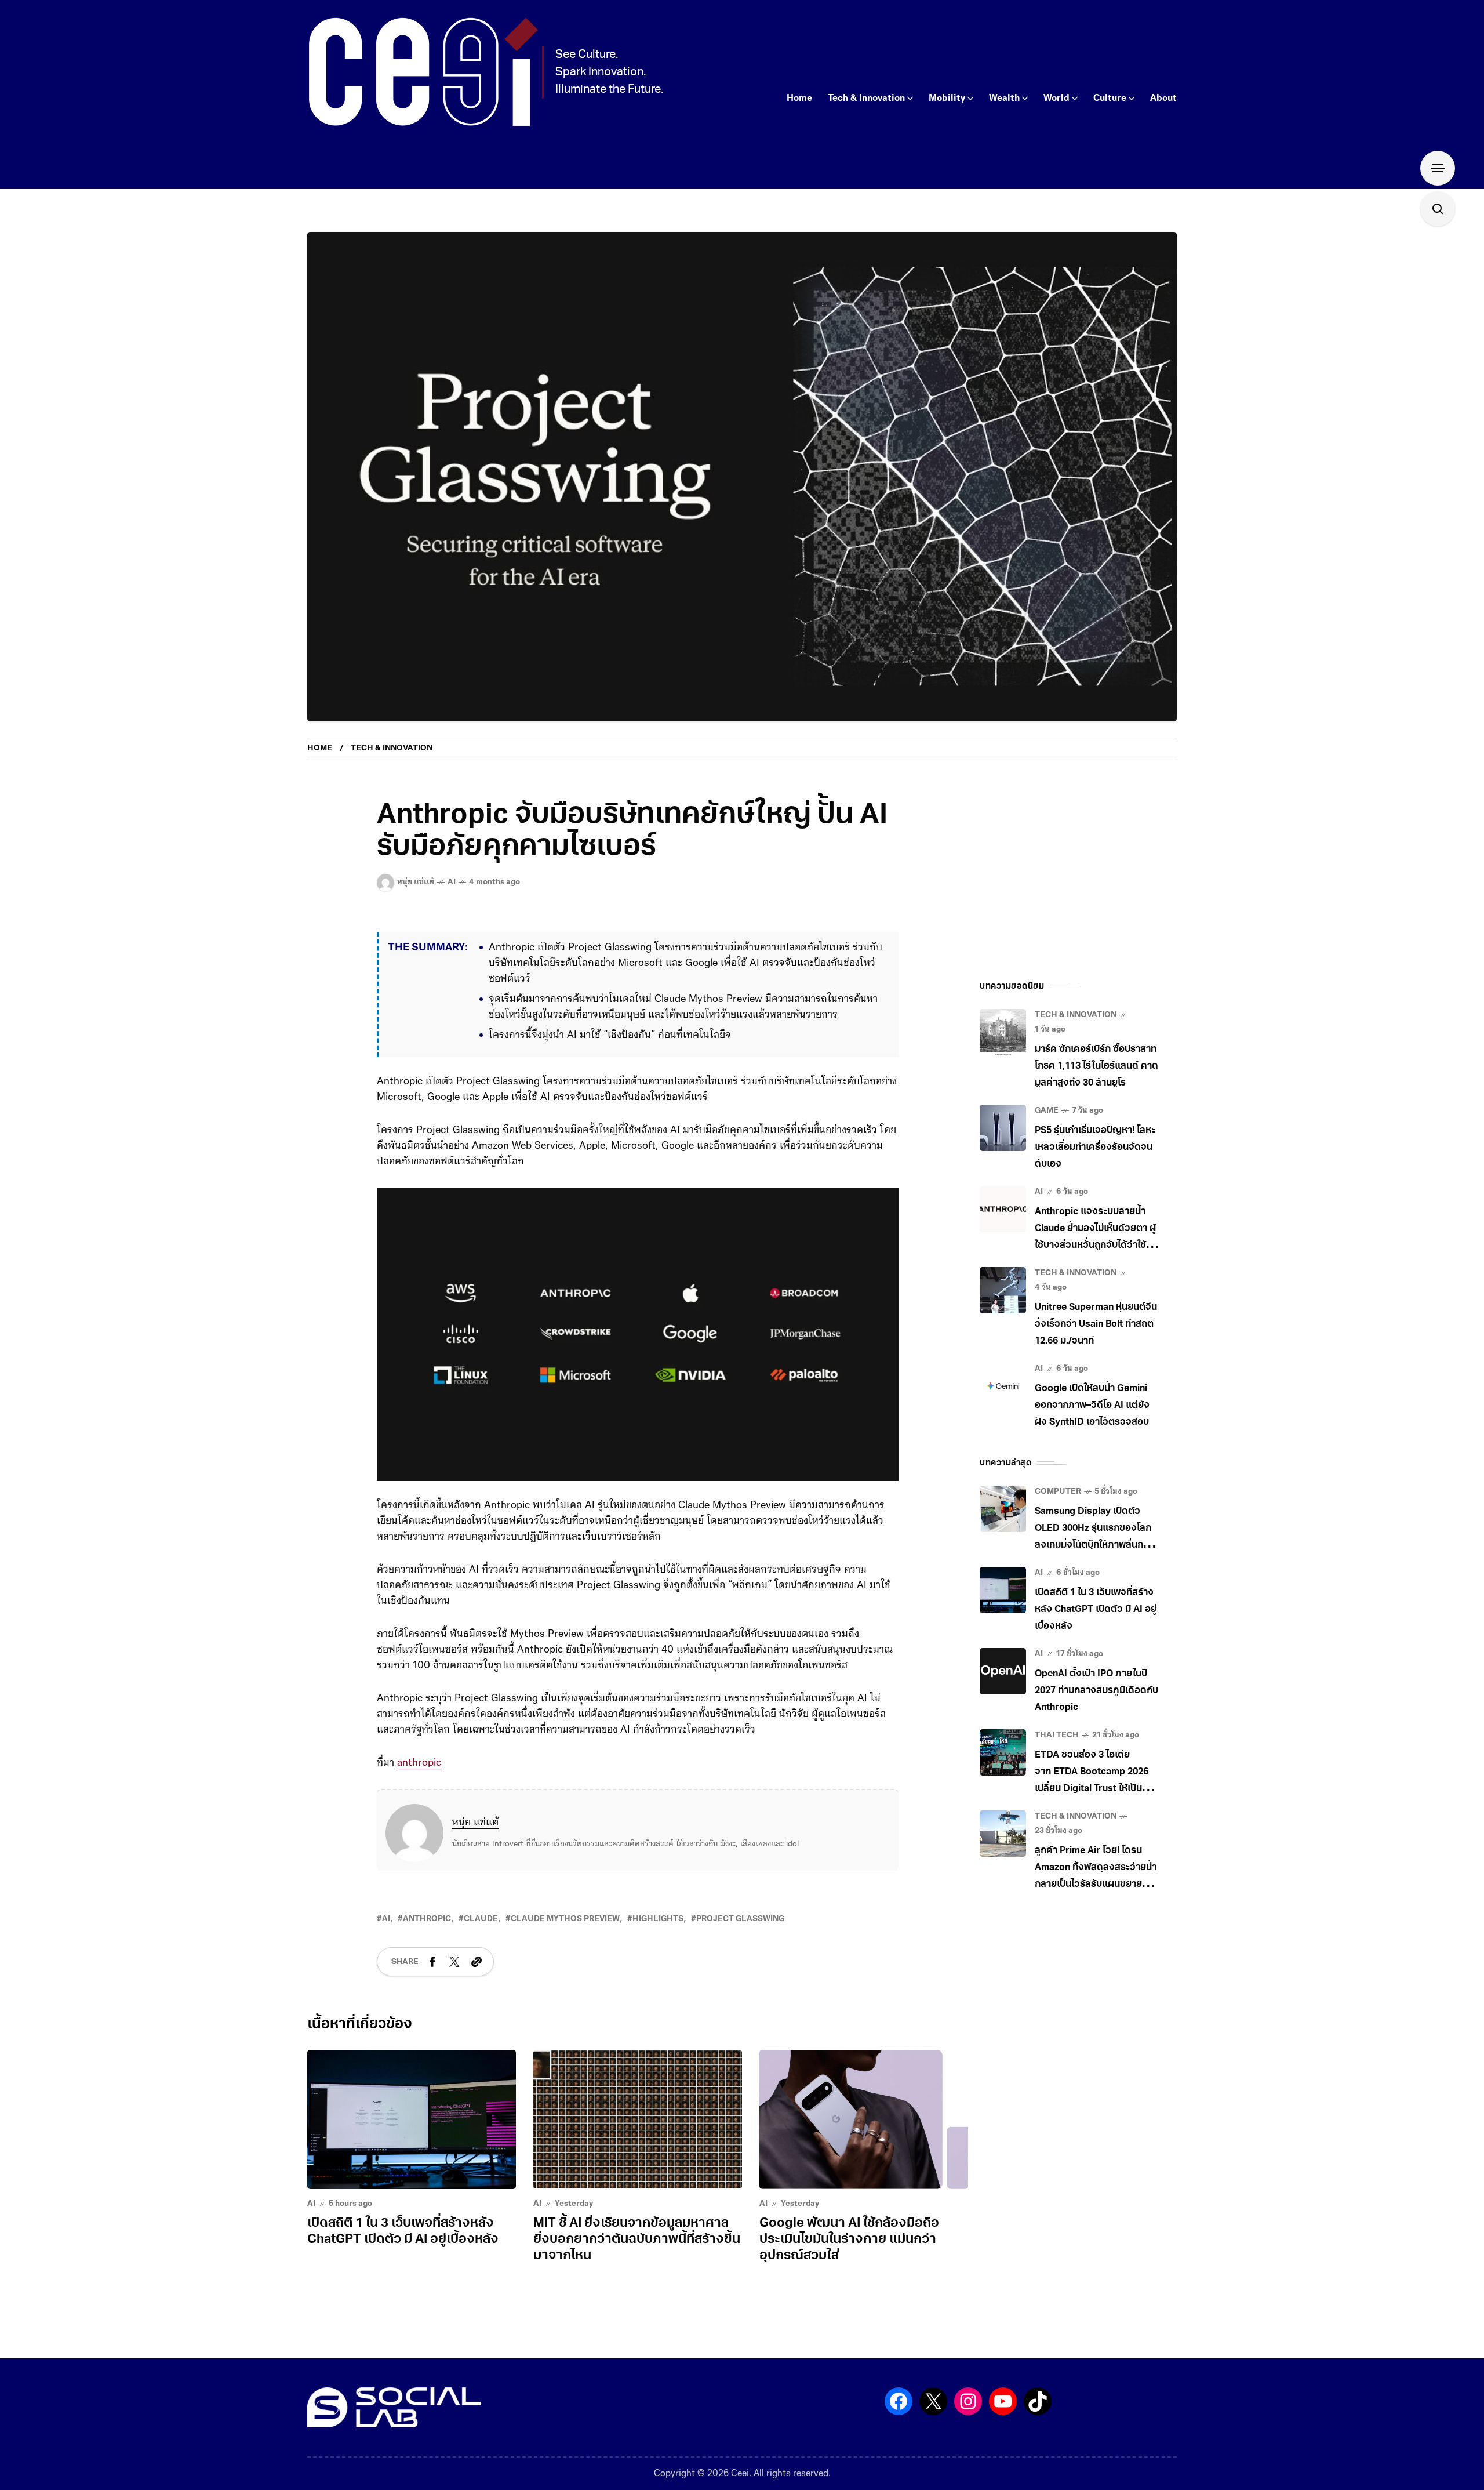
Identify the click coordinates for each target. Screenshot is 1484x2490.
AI (452, 882)
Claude (481, 1935)
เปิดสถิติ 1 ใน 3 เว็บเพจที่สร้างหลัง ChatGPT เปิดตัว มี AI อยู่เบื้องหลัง (1096, 1610)
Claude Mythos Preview (565, 1935)
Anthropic (427, 1935)
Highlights (658, 1935)
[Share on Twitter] (454, 1977)
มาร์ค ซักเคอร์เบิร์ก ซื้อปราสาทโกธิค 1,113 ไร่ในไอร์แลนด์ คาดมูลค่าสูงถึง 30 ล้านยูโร (1096, 1066)
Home (320, 748)
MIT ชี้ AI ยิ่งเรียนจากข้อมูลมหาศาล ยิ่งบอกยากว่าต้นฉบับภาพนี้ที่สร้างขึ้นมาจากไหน (637, 2255)
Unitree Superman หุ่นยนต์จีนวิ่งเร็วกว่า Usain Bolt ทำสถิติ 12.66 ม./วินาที (1096, 1324)
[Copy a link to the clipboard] (477, 1977)
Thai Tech (1057, 1735)
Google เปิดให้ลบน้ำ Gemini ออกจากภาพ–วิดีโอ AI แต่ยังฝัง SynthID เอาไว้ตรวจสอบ (1092, 1406)
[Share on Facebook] (432, 1977)
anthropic (419, 1779)
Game (1047, 1111)
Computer (1058, 1492)
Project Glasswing (740, 1935)
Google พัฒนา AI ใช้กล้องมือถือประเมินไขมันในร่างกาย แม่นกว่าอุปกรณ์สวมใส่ (849, 2255)
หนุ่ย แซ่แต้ (475, 1839)
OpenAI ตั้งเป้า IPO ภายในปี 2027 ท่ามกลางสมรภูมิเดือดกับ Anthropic (1096, 1691)
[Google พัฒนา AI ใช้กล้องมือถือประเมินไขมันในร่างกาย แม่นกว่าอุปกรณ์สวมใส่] (864, 2136)
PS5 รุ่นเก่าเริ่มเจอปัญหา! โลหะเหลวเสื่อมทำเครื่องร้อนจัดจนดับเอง (1095, 1148)
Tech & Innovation (392, 748)
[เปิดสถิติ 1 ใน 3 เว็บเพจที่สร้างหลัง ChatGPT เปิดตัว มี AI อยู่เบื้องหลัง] (412, 2136)
